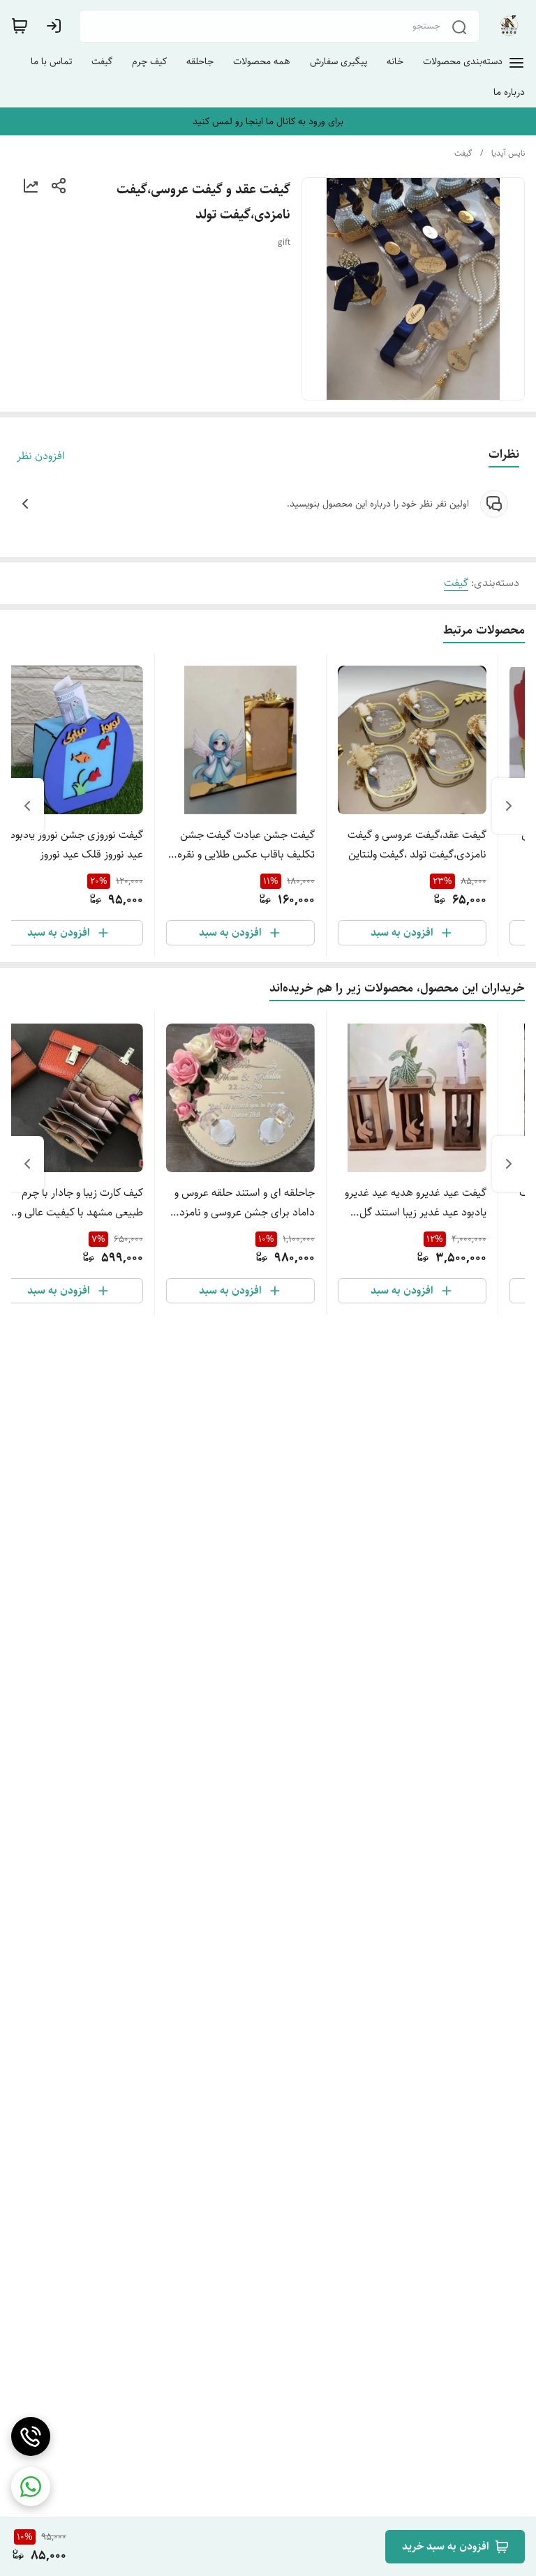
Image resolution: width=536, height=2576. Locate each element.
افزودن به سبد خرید (446, 2546)
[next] (27, 806)
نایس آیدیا (508, 153)
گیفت (463, 153)
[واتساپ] (31, 2487)
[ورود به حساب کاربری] (57, 26)
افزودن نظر (41, 456)
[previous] (509, 806)
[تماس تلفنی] (31, 2436)
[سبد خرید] (20, 26)
